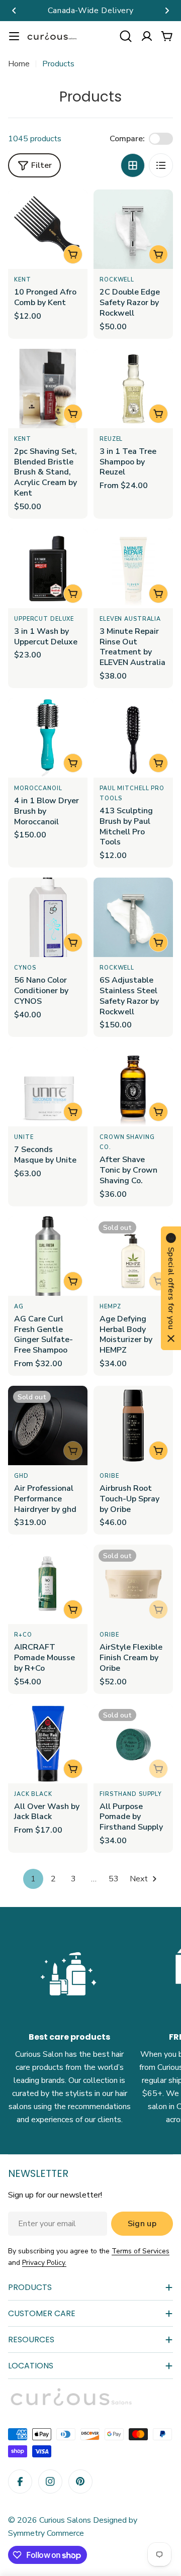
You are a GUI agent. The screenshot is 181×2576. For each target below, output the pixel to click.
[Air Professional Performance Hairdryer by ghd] (48, 1425)
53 (114, 1879)
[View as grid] (133, 165)
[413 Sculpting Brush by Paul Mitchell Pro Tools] (133, 738)
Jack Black (33, 1794)
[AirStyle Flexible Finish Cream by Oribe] (133, 1584)
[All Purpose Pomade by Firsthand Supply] (133, 1744)
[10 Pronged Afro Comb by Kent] (48, 229)
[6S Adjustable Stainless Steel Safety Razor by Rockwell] (133, 917)
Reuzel (111, 439)
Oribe (109, 1476)
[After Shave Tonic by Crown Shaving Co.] (133, 1087)
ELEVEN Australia (130, 619)
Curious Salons (65, 2520)
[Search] (126, 36)
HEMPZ (110, 1307)
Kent (23, 280)
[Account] (147, 36)
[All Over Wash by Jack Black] (48, 1744)
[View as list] (161, 165)
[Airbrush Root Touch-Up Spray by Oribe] (133, 1425)
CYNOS (25, 968)
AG (19, 1307)
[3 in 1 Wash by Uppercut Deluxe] (48, 568)
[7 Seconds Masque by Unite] (48, 1087)
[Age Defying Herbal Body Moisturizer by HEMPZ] (133, 1256)
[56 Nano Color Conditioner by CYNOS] (48, 917)
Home (19, 64)
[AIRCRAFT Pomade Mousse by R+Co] (48, 1584)
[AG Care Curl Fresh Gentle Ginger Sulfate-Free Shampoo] (48, 1256)
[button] (14, 11)
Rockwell (117, 280)
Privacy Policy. (44, 2263)
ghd (21, 1476)
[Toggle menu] (14, 36)
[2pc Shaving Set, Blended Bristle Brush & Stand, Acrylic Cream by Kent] (48, 389)
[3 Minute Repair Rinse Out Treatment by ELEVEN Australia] (133, 568)
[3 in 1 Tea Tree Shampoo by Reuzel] (133, 389)
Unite (24, 1137)
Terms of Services (141, 2251)
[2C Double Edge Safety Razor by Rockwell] (133, 229)
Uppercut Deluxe (44, 619)
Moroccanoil (38, 788)
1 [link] (33, 1879)
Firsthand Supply (131, 1794)
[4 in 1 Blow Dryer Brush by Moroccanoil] (48, 738)
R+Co (23, 1635)
